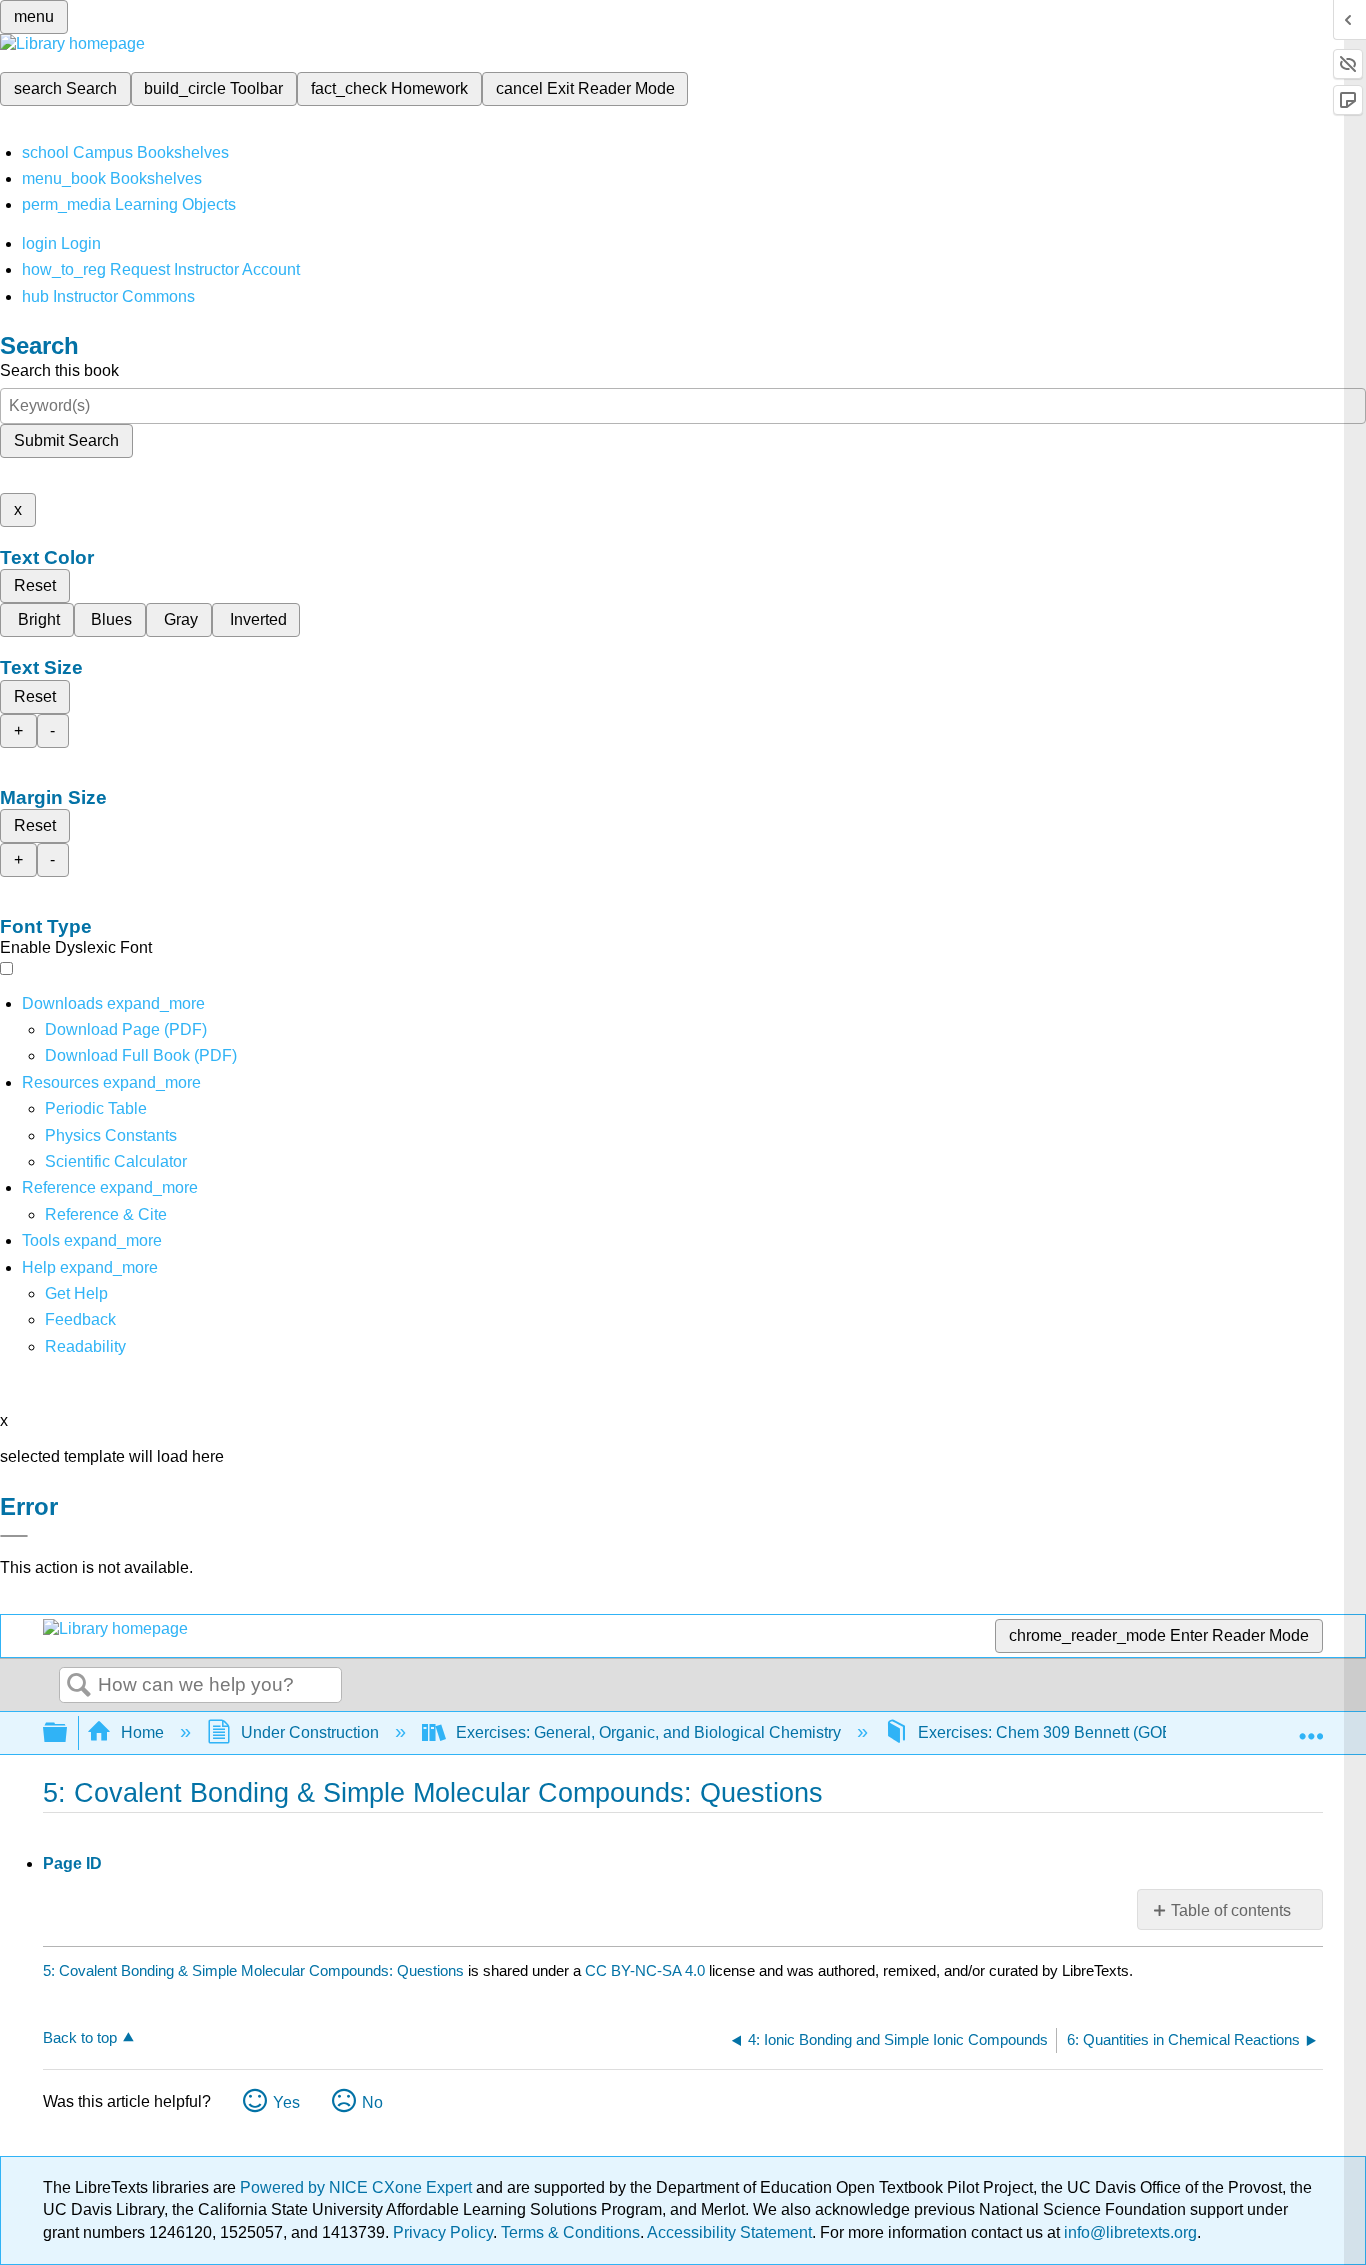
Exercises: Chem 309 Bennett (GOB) (1048, 1732)
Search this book (59, 370)
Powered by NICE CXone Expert (358, 2187)
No (372, 2102)
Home (142, 1732)
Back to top (80, 2037)
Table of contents (1231, 1910)
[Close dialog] (14, 1536)
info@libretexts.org (1128, 2232)
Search (79, 1686)
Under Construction (310, 1732)
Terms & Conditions (570, 2232)
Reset (35, 585)
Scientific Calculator (116, 1161)
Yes (286, 2102)
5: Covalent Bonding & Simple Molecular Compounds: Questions (253, 1970)
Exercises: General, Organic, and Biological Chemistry (648, 1732)
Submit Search (66, 440)
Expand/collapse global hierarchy (68, 1733)
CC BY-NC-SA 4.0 (645, 1970)
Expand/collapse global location (1311, 1727)
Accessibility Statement (729, 2232)
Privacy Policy (443, 2232)
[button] (80, 1319)
